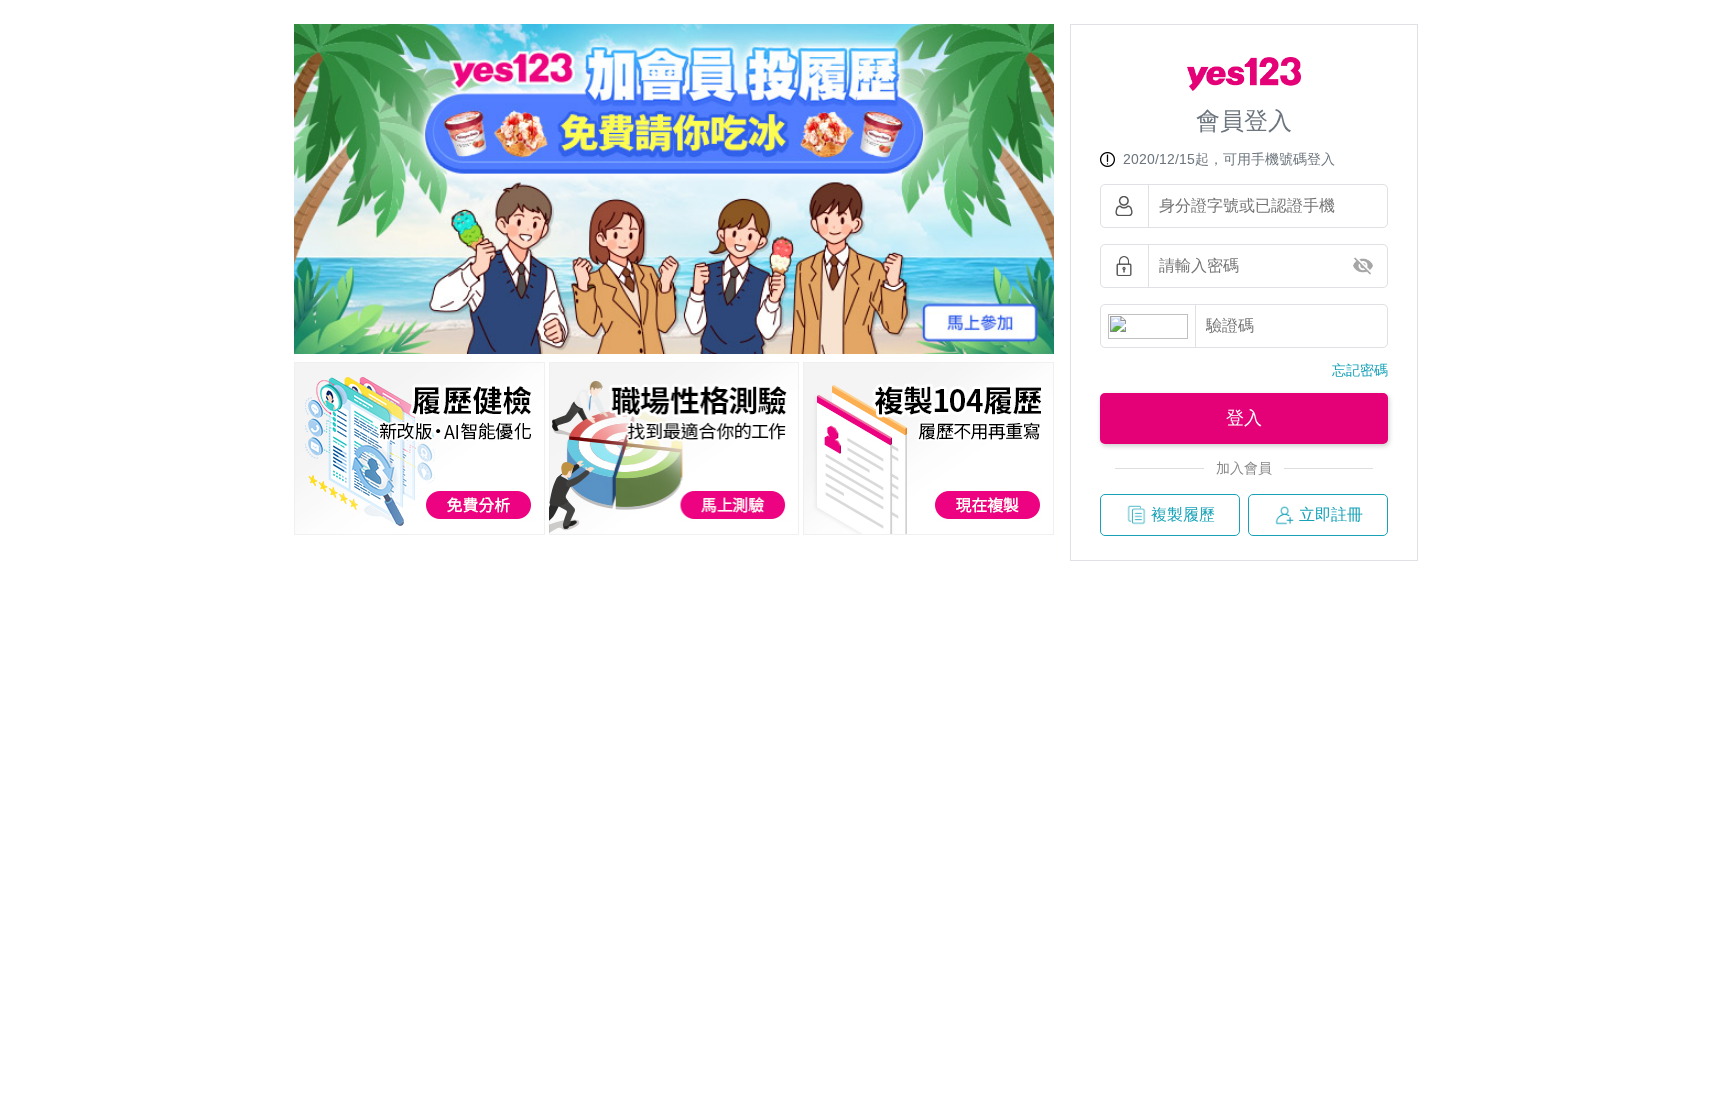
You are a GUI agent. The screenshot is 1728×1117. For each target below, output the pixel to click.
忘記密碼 (1360, 370)
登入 (1244, 418)
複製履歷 (1183, 514)
